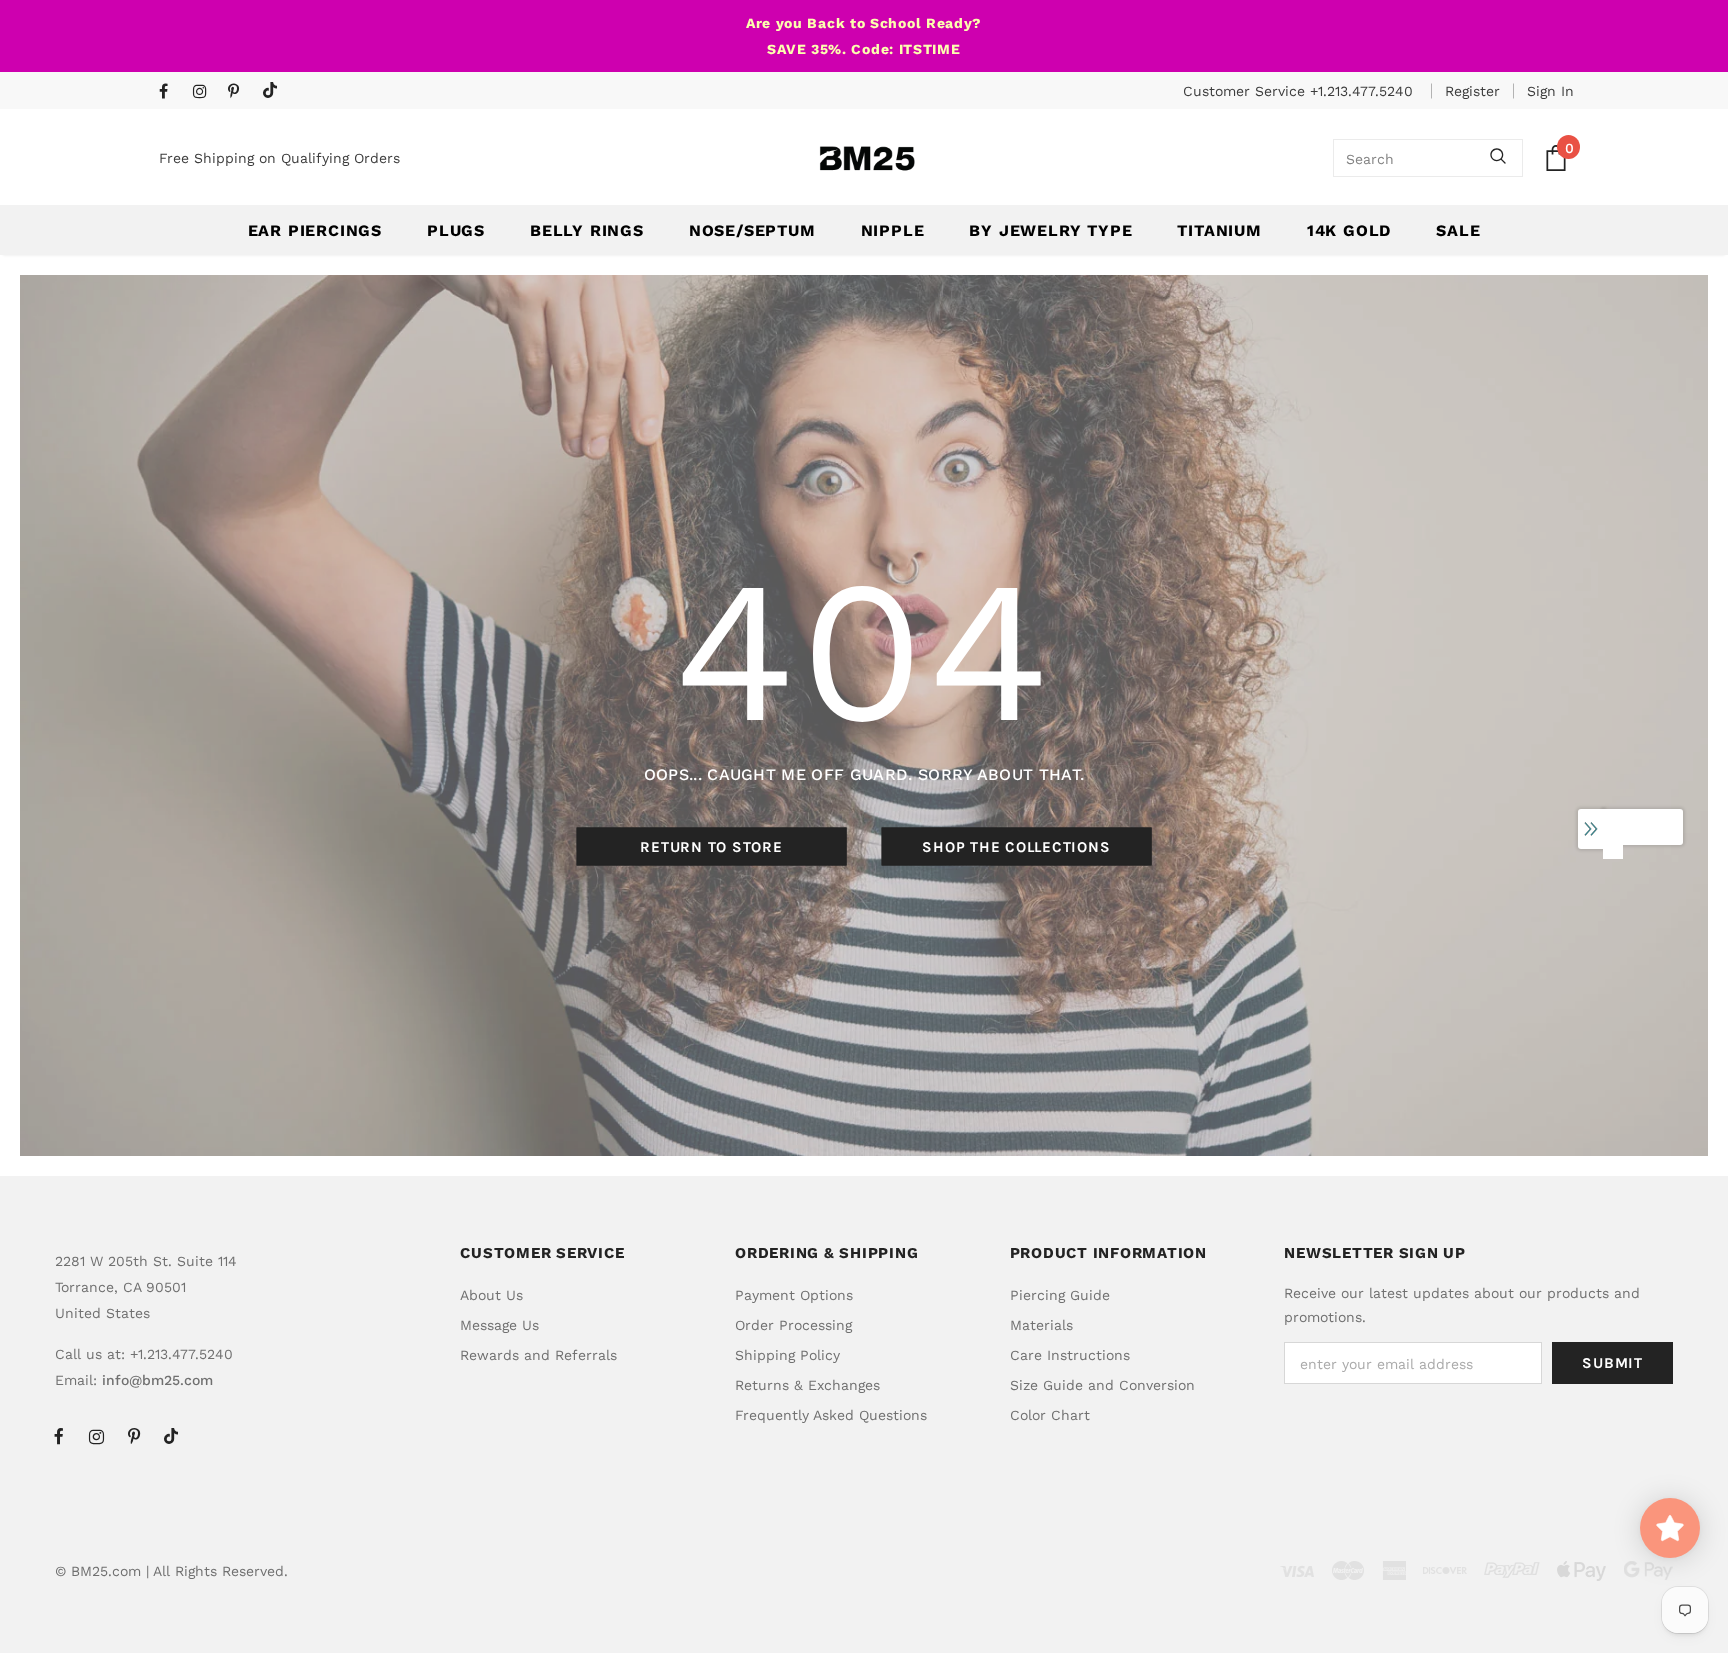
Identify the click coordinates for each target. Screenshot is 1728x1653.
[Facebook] (171, 92)
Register (1472, 91)
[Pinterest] (240, 92)
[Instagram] (205, 92)
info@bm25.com (157, 1380)
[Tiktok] (274, 91)
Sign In (1550, 91)
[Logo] (867, 158)
